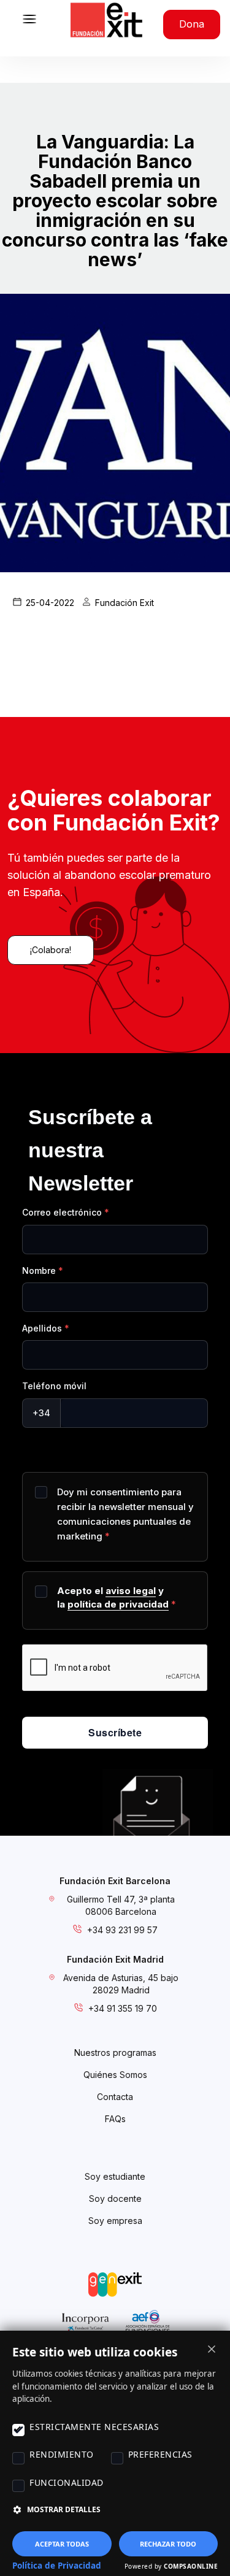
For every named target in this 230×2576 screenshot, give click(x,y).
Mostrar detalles (64, 2509)
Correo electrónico (62, 1212)
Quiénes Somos (115, 2075)
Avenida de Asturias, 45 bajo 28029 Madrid (121, 1984)
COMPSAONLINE (191, 2566)
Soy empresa (115, 2221)
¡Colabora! (51, 950)
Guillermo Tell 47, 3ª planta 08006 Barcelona (121, 1905)
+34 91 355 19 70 (123, 2008)
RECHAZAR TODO (168, 2544)
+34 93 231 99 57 (122, 1930)
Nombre (39, 1271)
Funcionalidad (67, 2482)
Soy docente (115, 2198)
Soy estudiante (115, 2176)
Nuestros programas (115, 2053)
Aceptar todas (62, 2544)
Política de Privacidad (57, 2566)
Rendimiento (62, 2454)
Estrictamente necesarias (94, 2427)
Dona (192, 24)
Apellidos (42, 1328)
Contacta (115, 2097)
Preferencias (160, 2454)
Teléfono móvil (54, 1386)
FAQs (115, 2119)
